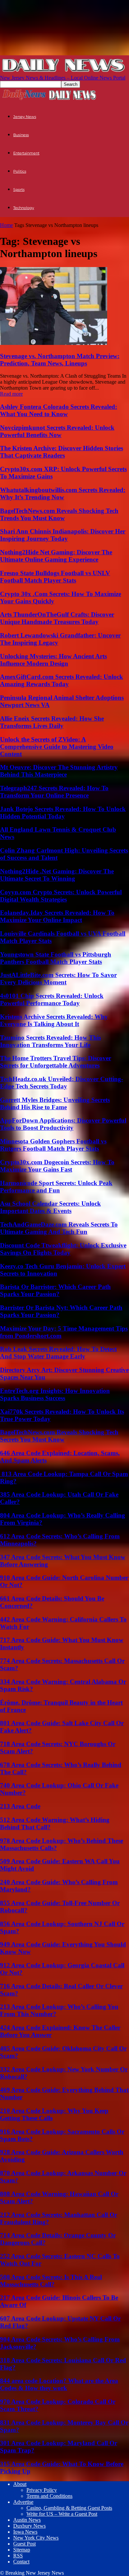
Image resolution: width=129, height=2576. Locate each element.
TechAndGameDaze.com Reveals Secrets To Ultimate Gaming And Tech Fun (59, 1228)
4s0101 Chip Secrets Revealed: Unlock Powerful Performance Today (52, 999)
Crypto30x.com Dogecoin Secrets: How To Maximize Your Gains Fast (57, 1166)
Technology (24, 208)
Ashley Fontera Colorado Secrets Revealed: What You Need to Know (59, 410)
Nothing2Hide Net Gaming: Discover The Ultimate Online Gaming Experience (56, 556)
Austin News (27, 2520)
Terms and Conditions (49, 2496)
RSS (18, 2556)
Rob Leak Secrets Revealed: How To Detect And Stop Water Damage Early (58, 1353)
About (20, 2484)
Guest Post (24, 2544)
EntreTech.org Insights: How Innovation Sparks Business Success (55, 1394)
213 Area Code (20, 1806)
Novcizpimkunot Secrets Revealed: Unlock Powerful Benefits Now (57, 431)
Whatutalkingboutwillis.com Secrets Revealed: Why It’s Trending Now (63, 493)
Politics (20, 171)
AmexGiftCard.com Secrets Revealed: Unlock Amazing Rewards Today (62, 680)
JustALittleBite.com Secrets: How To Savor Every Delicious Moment (58, 979)
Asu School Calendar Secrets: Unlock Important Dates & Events (50, 1207)
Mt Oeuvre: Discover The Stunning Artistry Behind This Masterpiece (59, 771)
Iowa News (25, 2532)
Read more (11, 394)
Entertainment (26, 153)
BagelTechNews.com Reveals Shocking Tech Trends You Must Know (59, 514)
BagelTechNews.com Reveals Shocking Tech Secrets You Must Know (59, 1436)
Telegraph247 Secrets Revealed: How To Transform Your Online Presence (54, 792)
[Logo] (24, 99)
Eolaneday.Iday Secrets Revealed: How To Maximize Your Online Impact (57, 916)
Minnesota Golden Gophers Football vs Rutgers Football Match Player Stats (53, 1145)
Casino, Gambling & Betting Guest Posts (69, 2508)
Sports (19, 190)
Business (21, 135)
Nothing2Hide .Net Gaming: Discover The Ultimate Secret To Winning (57, 875)
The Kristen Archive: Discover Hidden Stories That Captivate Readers (62, 452)
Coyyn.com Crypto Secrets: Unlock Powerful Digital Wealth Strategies (61, 896)
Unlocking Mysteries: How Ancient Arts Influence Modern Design (53, 660)
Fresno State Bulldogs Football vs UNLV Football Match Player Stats (55, 577)
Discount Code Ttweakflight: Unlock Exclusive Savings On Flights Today (63, 1249)
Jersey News (25, 117)
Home (6, 225)
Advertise (23, 2502)
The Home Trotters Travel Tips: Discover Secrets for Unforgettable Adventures (56, 1062)
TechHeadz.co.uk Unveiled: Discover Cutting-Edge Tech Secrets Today (62, 1083)
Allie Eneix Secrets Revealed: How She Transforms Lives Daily (52, 722)
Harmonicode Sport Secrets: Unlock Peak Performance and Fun (56, 1187)
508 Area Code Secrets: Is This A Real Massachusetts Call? (51, 2281)
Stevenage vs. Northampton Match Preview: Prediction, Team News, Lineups (60, 360)
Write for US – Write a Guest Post (62, 2514)
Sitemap (22, 2550)
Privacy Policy (42, 2490)
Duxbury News (29, 2526)
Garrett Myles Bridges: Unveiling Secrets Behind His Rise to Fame (55, 1103)
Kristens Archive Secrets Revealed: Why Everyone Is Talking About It (54, 1020)
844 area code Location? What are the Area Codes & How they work (59, 2384)
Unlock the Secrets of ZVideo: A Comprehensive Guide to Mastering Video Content (57, 747)
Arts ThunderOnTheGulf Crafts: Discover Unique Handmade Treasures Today (57, 618)
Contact (21, 2562)
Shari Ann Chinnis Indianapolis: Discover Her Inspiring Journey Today (63, 535)
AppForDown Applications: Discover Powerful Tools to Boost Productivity (63, 1124)
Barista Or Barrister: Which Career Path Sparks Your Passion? (55, 1290)
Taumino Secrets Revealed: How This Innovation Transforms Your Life (50, 1041)
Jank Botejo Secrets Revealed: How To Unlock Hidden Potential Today (63, 813)
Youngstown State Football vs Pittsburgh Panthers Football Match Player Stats (56, 958)
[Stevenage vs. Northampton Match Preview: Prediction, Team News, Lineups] (54, 343)
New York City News (36, 2538)
